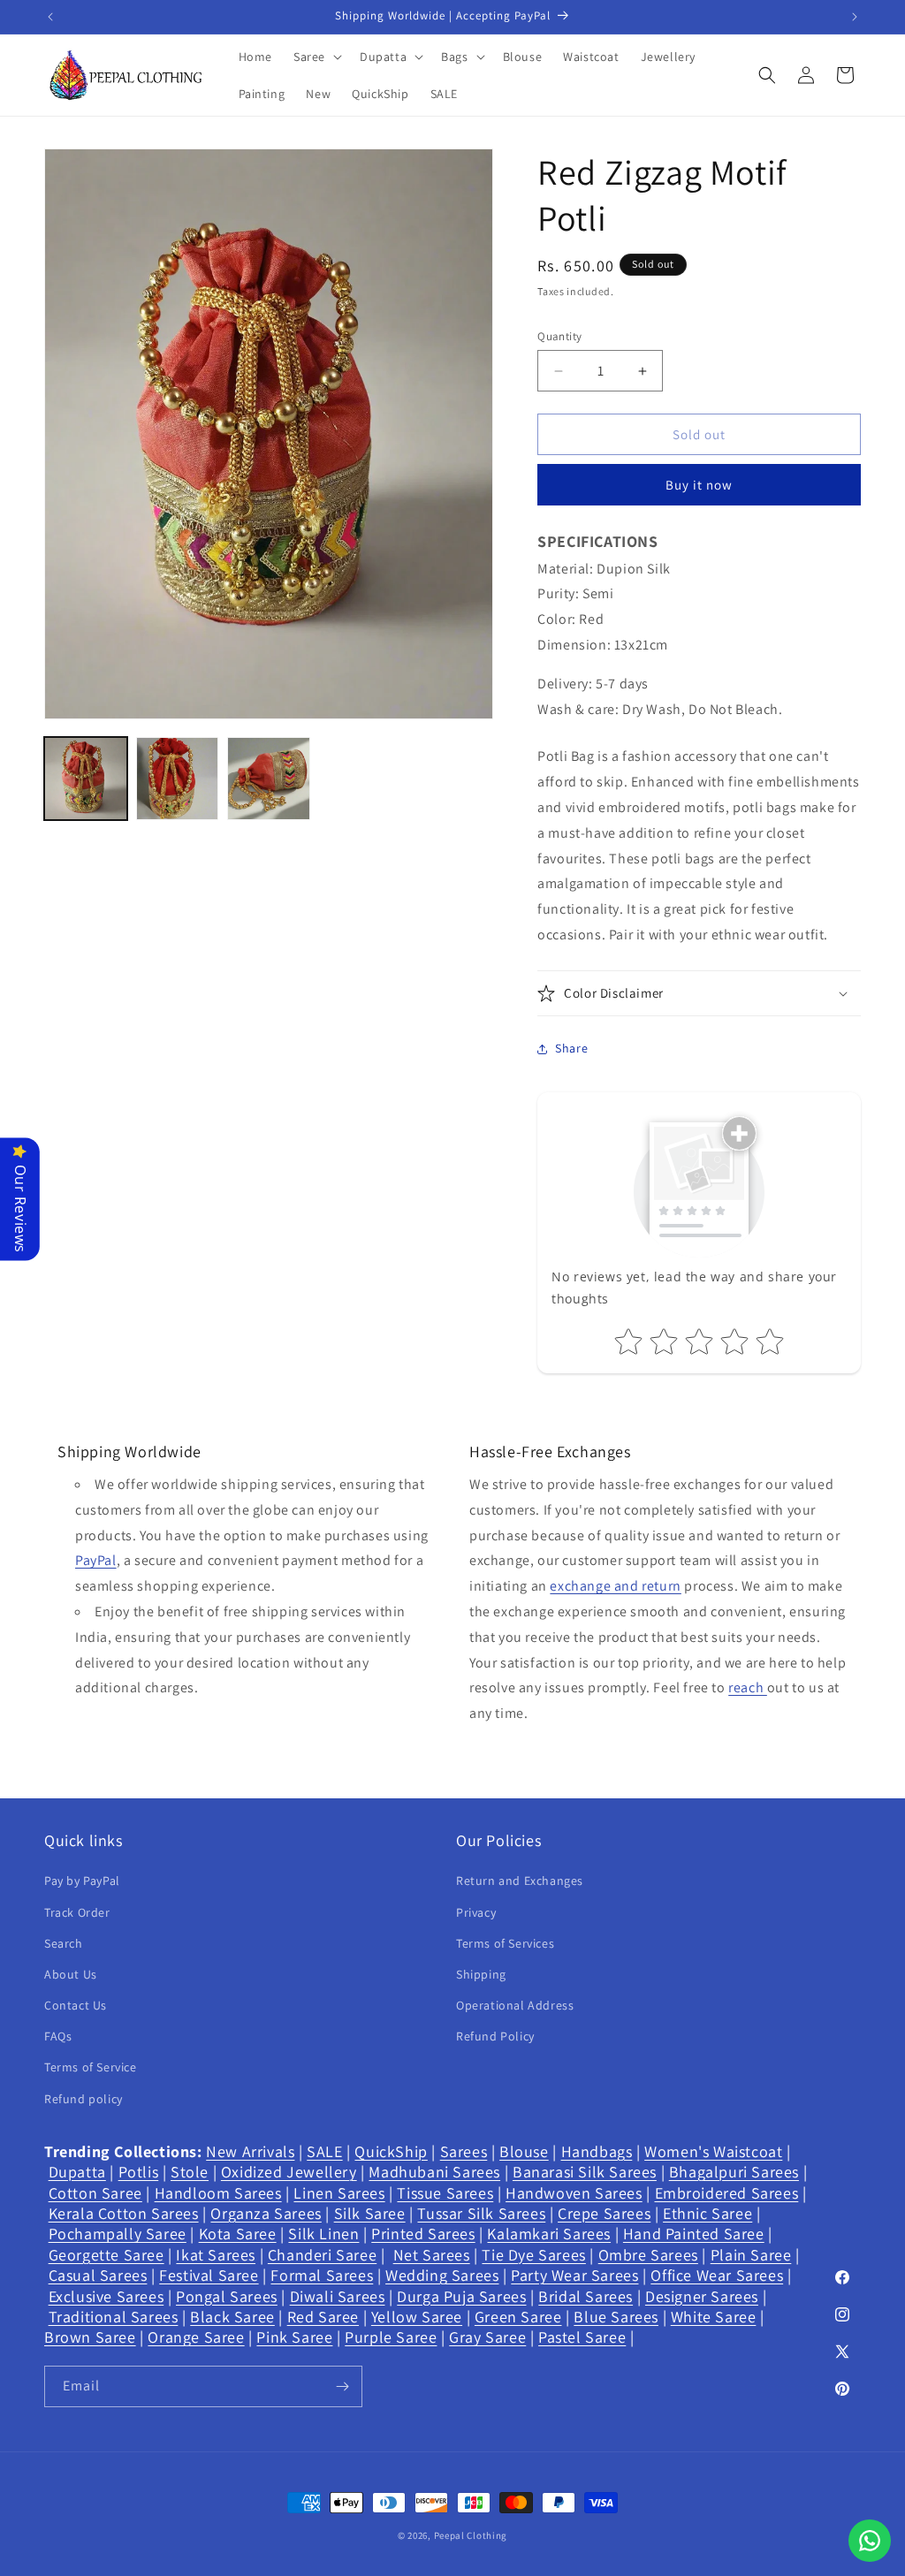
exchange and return (615, 1586)
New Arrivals (250, 2151)
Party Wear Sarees (574, 2275)
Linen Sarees (339, 2193)
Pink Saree (294, 2337)
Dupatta (77, 2172)
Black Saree (232, 2317)
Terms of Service (91, 2067)
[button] (316, 57)
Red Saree (323, 2317)
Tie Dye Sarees (533, 2255)
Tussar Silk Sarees (481, 2213)
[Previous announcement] (50, 17)
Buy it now (699, 485)
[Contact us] (870, 2541)
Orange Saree (196, 2337)
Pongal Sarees (227, 2296)
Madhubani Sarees (434, 2172)
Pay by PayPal (82, 1881)
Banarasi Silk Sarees (585, 2172)
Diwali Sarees (338, 2296)
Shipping (481, 1974)
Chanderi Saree (322, 2255)
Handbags (597, 2151)
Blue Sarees (616, 2317)
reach (748, 1687)
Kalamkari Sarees (549, 2234)
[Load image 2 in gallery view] (178, 779)
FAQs (58, 2036)
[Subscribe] (342, 2386)
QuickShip (391, 2151)
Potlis (139, 2172)
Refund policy (84, 2099)
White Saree (714, 2317)
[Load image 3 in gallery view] (269, 779)
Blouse (524, 2151)
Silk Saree (370, 2213)
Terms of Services (505, 1943)
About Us (71, 1974)
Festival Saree (209, 2275)
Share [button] (571, 1048)
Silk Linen (323, 2234)
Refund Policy (495, 2036)
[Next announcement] (855, 17)
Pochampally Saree (118, 2234)
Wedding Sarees (442, 2275)
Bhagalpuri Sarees (734, 2172)
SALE (324, 2151)
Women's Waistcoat (713, 2151)
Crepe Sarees (604, 2213)
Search (64, 1943)
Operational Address (515, 2005)
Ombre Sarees (648, 2255)
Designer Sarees (702, 2296)
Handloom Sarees (218, 2193)
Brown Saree (90, 2337)
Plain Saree (751, 2255)
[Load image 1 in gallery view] (86, 779)
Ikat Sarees (216, 2255)
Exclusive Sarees (106, 2296)
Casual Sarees (98, 2275)
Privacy (476, 1912)
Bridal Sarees (586, 2296)
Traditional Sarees (114, 2317)
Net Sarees (432, 2255)
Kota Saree (238, 2234)
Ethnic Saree (707, 2213)
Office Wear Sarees (717, 2275)
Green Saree (518, 2317)
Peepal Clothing (471, 2535)
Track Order (77, 1912)
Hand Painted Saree (694, 2234)
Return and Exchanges (520, 1881)
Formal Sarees (322, 2275)
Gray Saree (487, 2337)
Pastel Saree (582, 2337)
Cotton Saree (95, 2193)
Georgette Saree (106, 2255)
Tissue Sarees (445, 2193)
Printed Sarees (423, 2234)
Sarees (464, 2151)
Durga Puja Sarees (461, 2296)
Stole (190, 2172)
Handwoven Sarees (574, 2193)
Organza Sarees (266, 2213)
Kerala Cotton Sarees (124, 2213)
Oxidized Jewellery (289, 2172)
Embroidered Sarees (727, 2193)
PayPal (96, 1560)
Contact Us (76, 2005)
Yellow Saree (417, 2317)
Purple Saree (391, 2337)
